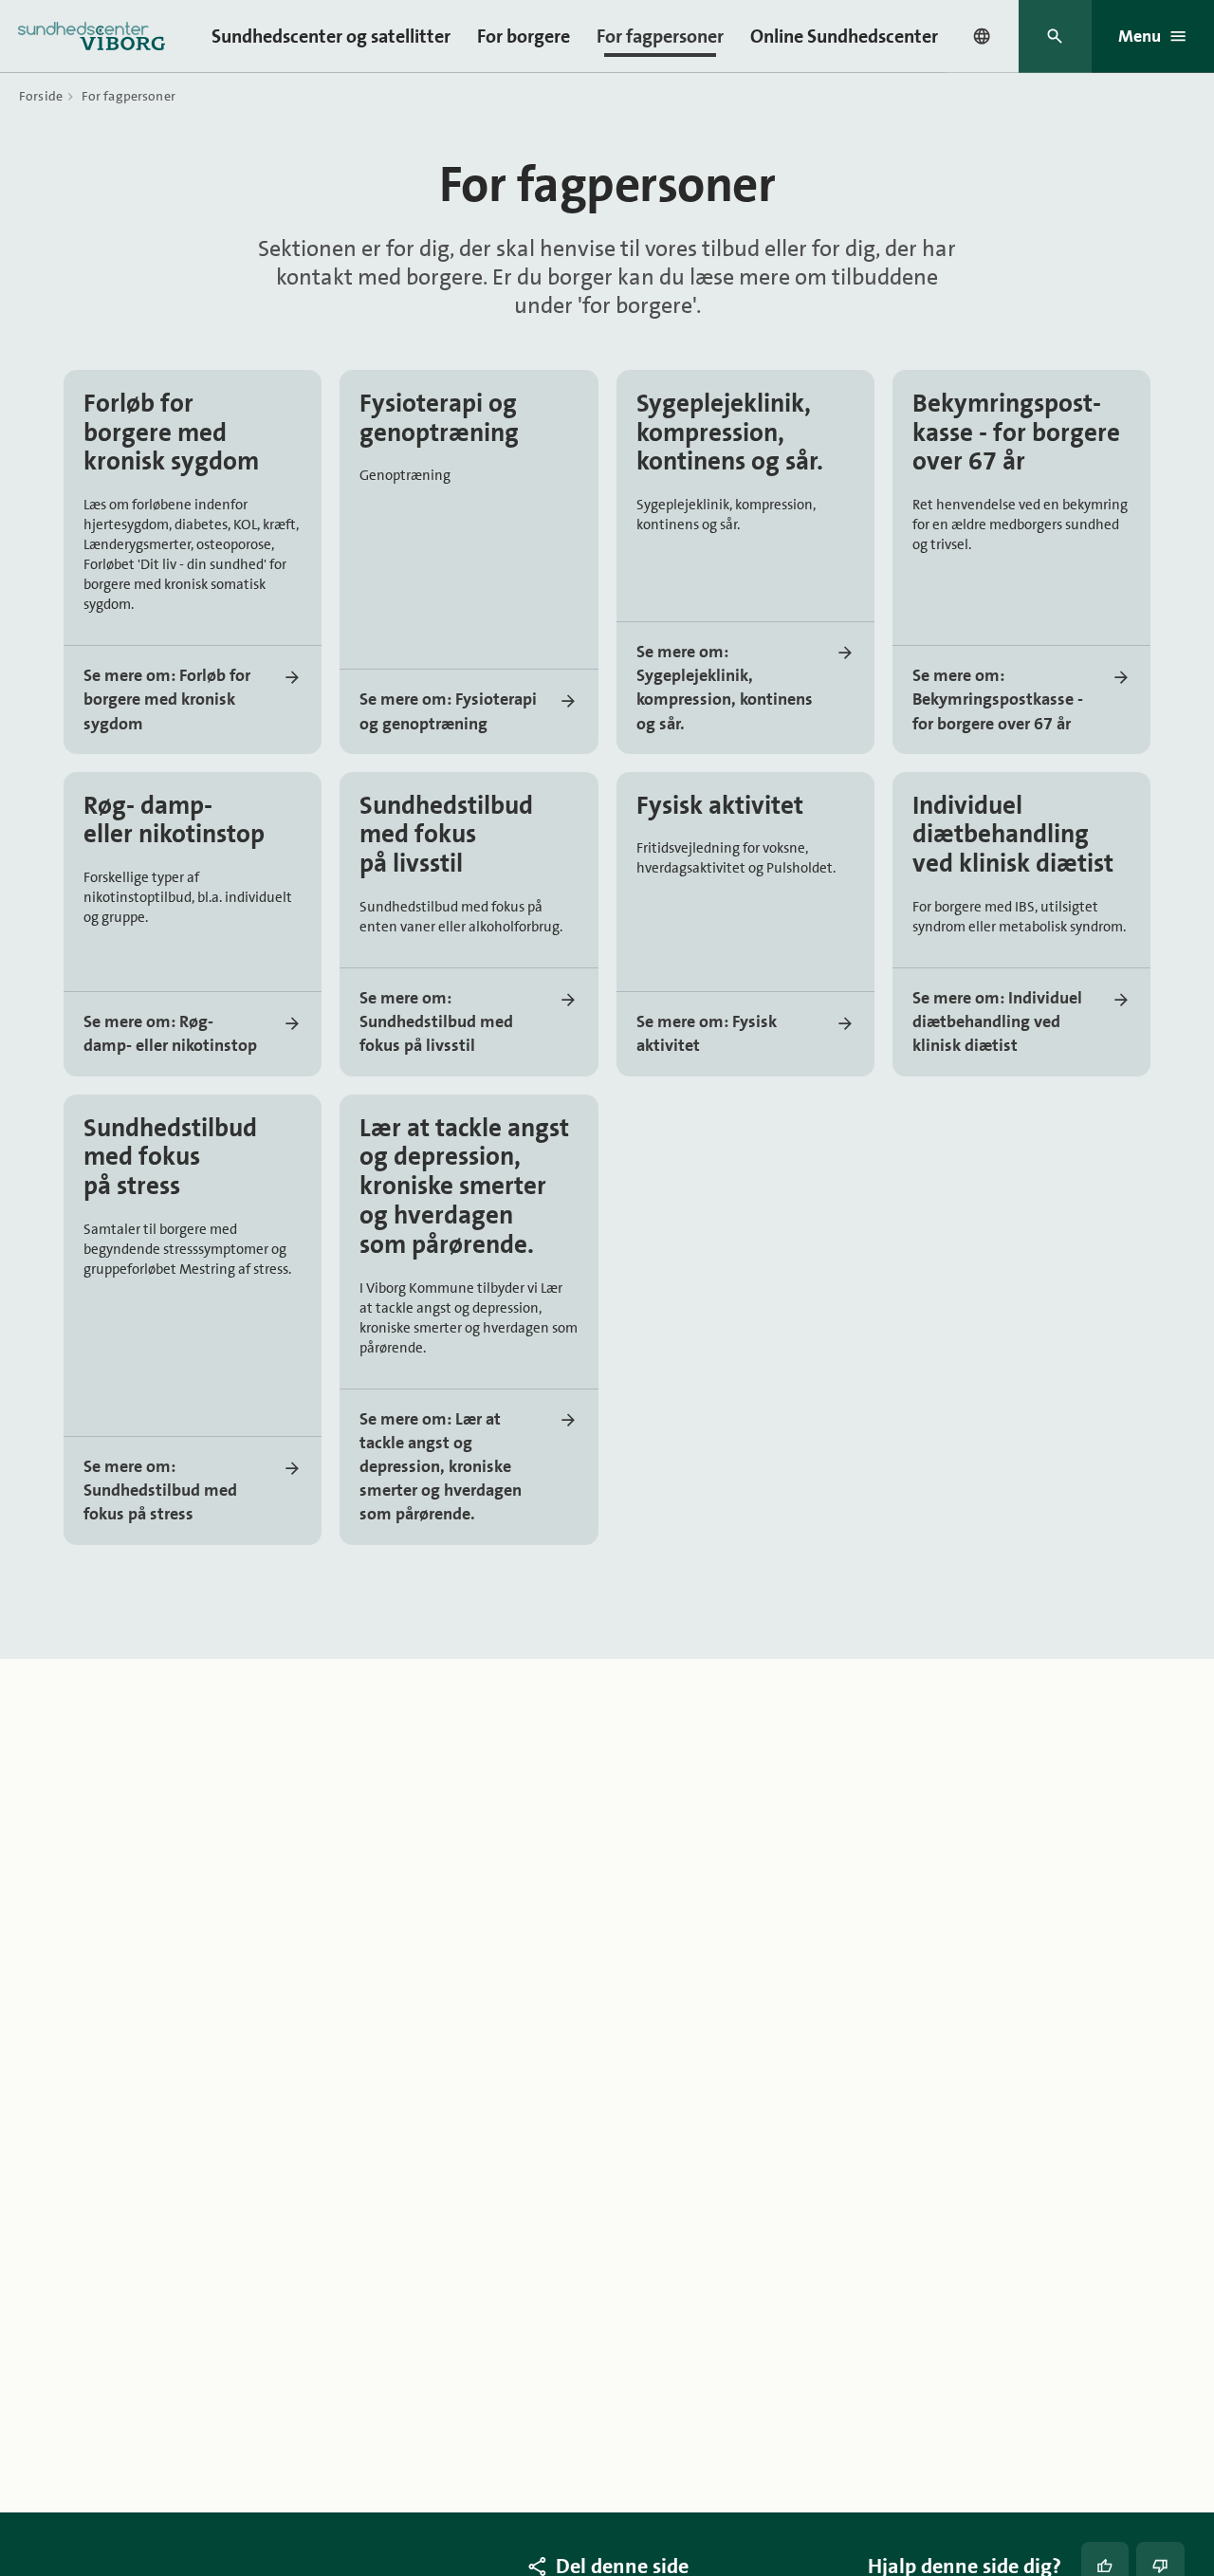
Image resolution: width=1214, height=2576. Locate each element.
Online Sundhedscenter (844, 36)
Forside (41, 96)
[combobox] (982, 36)
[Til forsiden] (92, 36)
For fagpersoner (660, 36)
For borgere (524, 36)
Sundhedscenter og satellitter (331, 36)
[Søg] (1055, 37)
